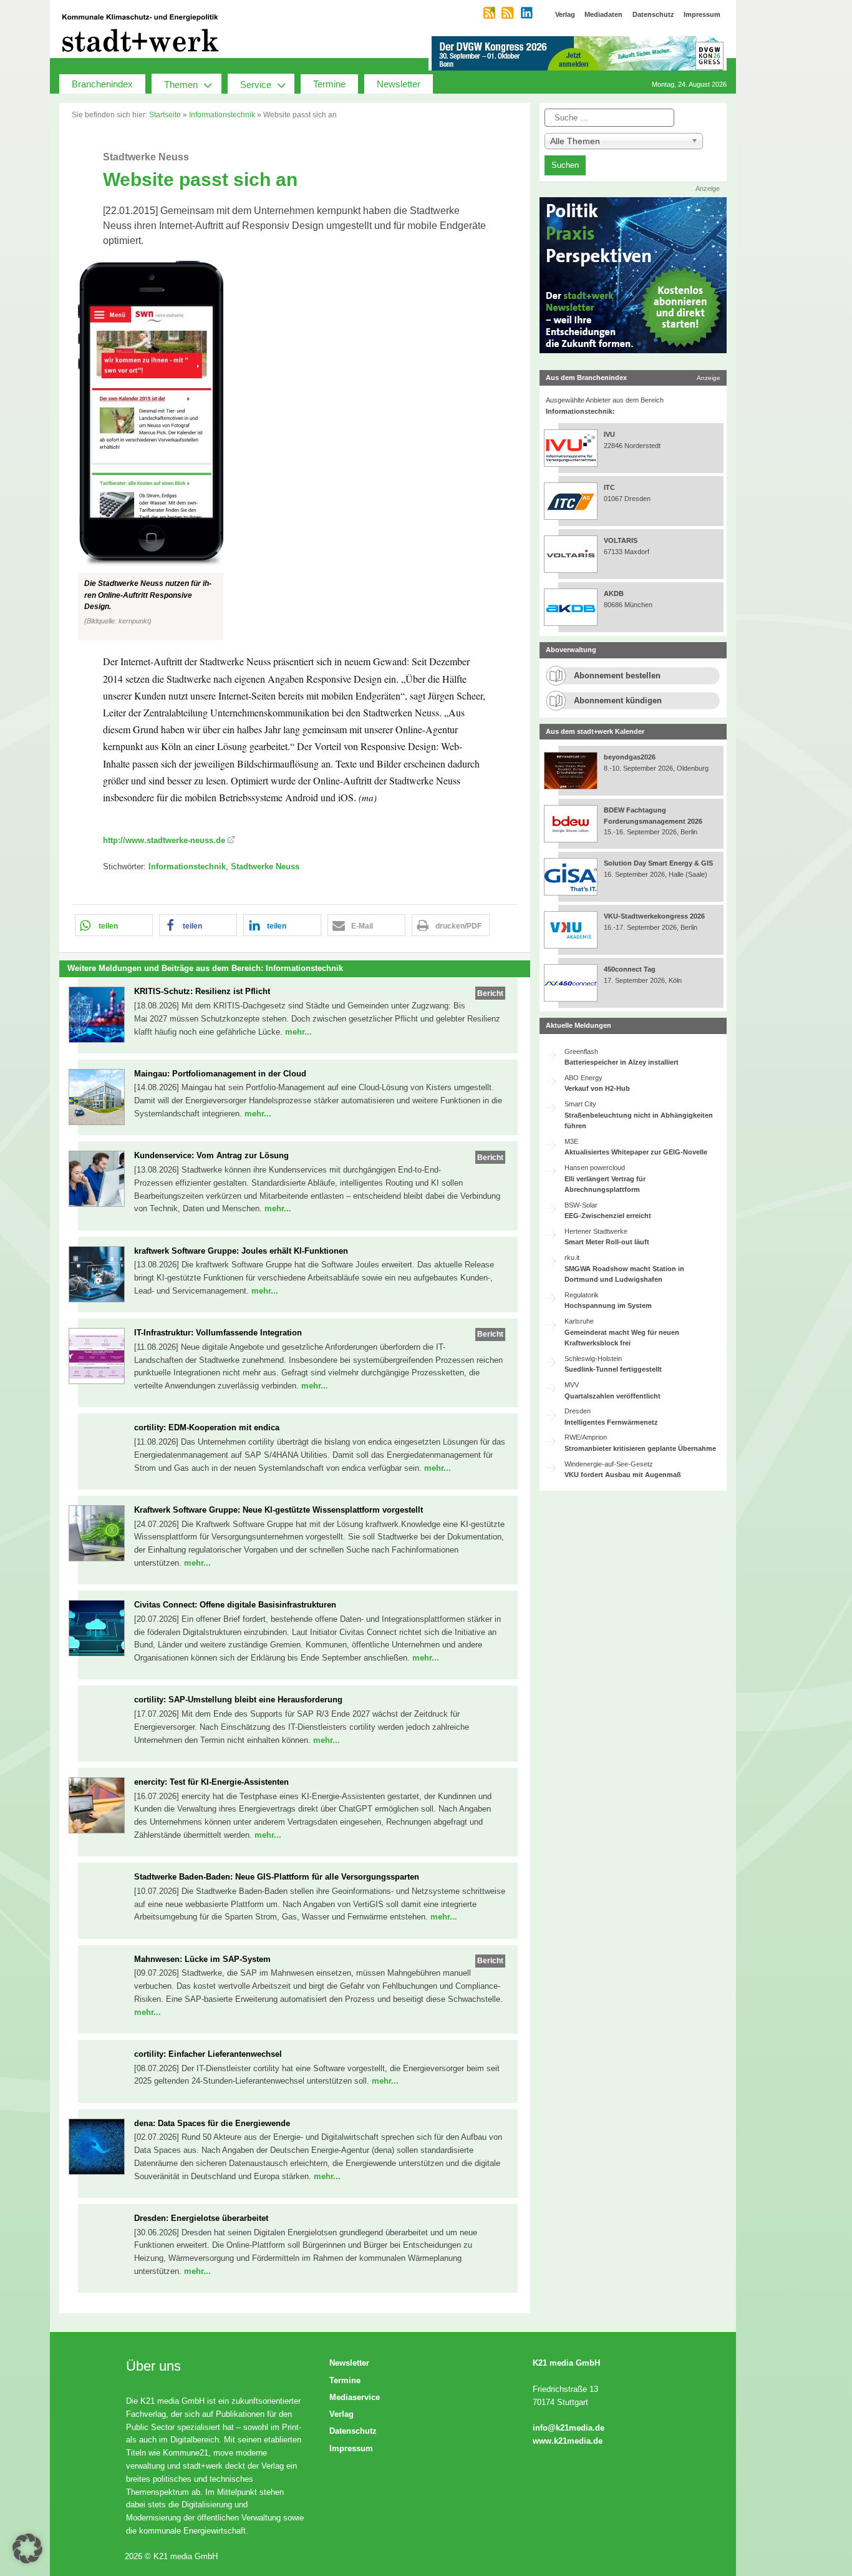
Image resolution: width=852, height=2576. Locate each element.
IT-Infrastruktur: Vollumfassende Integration (218, 1333)
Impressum (351, 2448)
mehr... (298, 1032)
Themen (181, 85)
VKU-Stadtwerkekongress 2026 (655, 916)
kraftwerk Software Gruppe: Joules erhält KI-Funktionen (241, 1251)
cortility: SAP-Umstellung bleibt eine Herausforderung (238, 1700)
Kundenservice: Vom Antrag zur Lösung (211, 1155)
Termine (329, 84)
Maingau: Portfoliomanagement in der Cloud (220, 1074)
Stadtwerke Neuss (265, 866)
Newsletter (399, 84)
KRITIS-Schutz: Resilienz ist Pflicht (202, 991)
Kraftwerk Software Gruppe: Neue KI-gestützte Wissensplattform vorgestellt (278, 1510)
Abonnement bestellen (617, 676)
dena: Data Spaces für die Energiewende (212, 2123)
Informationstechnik (222, 115)
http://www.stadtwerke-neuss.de (164, 840)
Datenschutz (353, 2431)
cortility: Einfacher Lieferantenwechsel (208, 2054)
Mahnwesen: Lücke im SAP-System (202, 1959)
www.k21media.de (568, 2441)
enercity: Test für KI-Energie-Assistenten (211, 1782)
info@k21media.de (569, 2428)
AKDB (614, 593)
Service (256, 85)
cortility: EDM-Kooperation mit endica (207, 1427)
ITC (609, 487)
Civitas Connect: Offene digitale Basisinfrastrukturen (235, 1605)
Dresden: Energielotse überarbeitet (201, 2218)
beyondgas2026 (631, 757)
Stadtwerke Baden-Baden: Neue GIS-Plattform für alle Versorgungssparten (277, 1877)
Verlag (341, 2414)
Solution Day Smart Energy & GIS (658, 863)
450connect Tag (630, 969)
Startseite (165, 115)
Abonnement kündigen (618, 700)
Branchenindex (102, 84)
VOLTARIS (621, 540)
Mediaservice (355, 2397)
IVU (609, 434)
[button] (295, 451)
